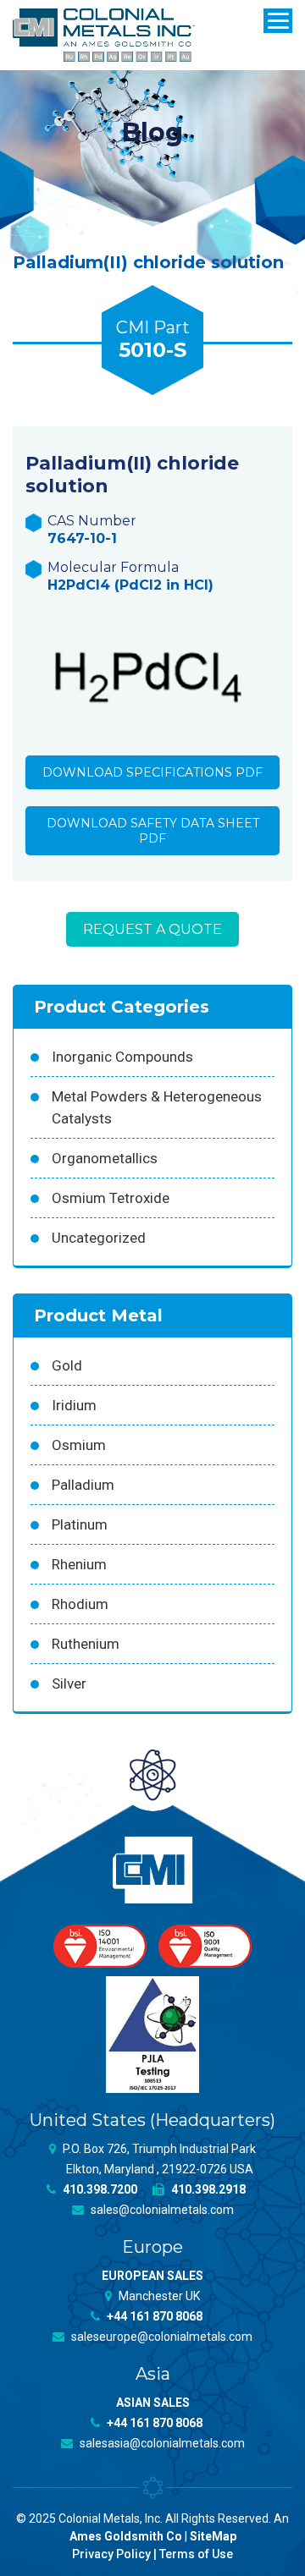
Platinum (80, 1524)
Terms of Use (196, 2554)
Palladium (83, 1485)
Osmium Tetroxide (111, 1198)
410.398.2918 (207, 2189)
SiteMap (213, 2536)
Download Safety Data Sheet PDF (153, 831)
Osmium (79, 1445)
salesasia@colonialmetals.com (161, 2443)
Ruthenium (86, 1644)
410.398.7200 (99, 2189)
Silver (69, 1683)
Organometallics (105, 1158)
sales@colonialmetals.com (161, 2210)
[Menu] (278, 21)
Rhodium (80, 1604)
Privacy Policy (111, 2554)
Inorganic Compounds (122, 1057)
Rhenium (79, 1564)
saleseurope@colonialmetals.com (161, 2337)
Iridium (74, 1405)
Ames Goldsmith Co (126, 2536)
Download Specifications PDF (152, 772)
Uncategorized (99, 1238)
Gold (67, 1365)
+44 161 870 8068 (153, 2316)
